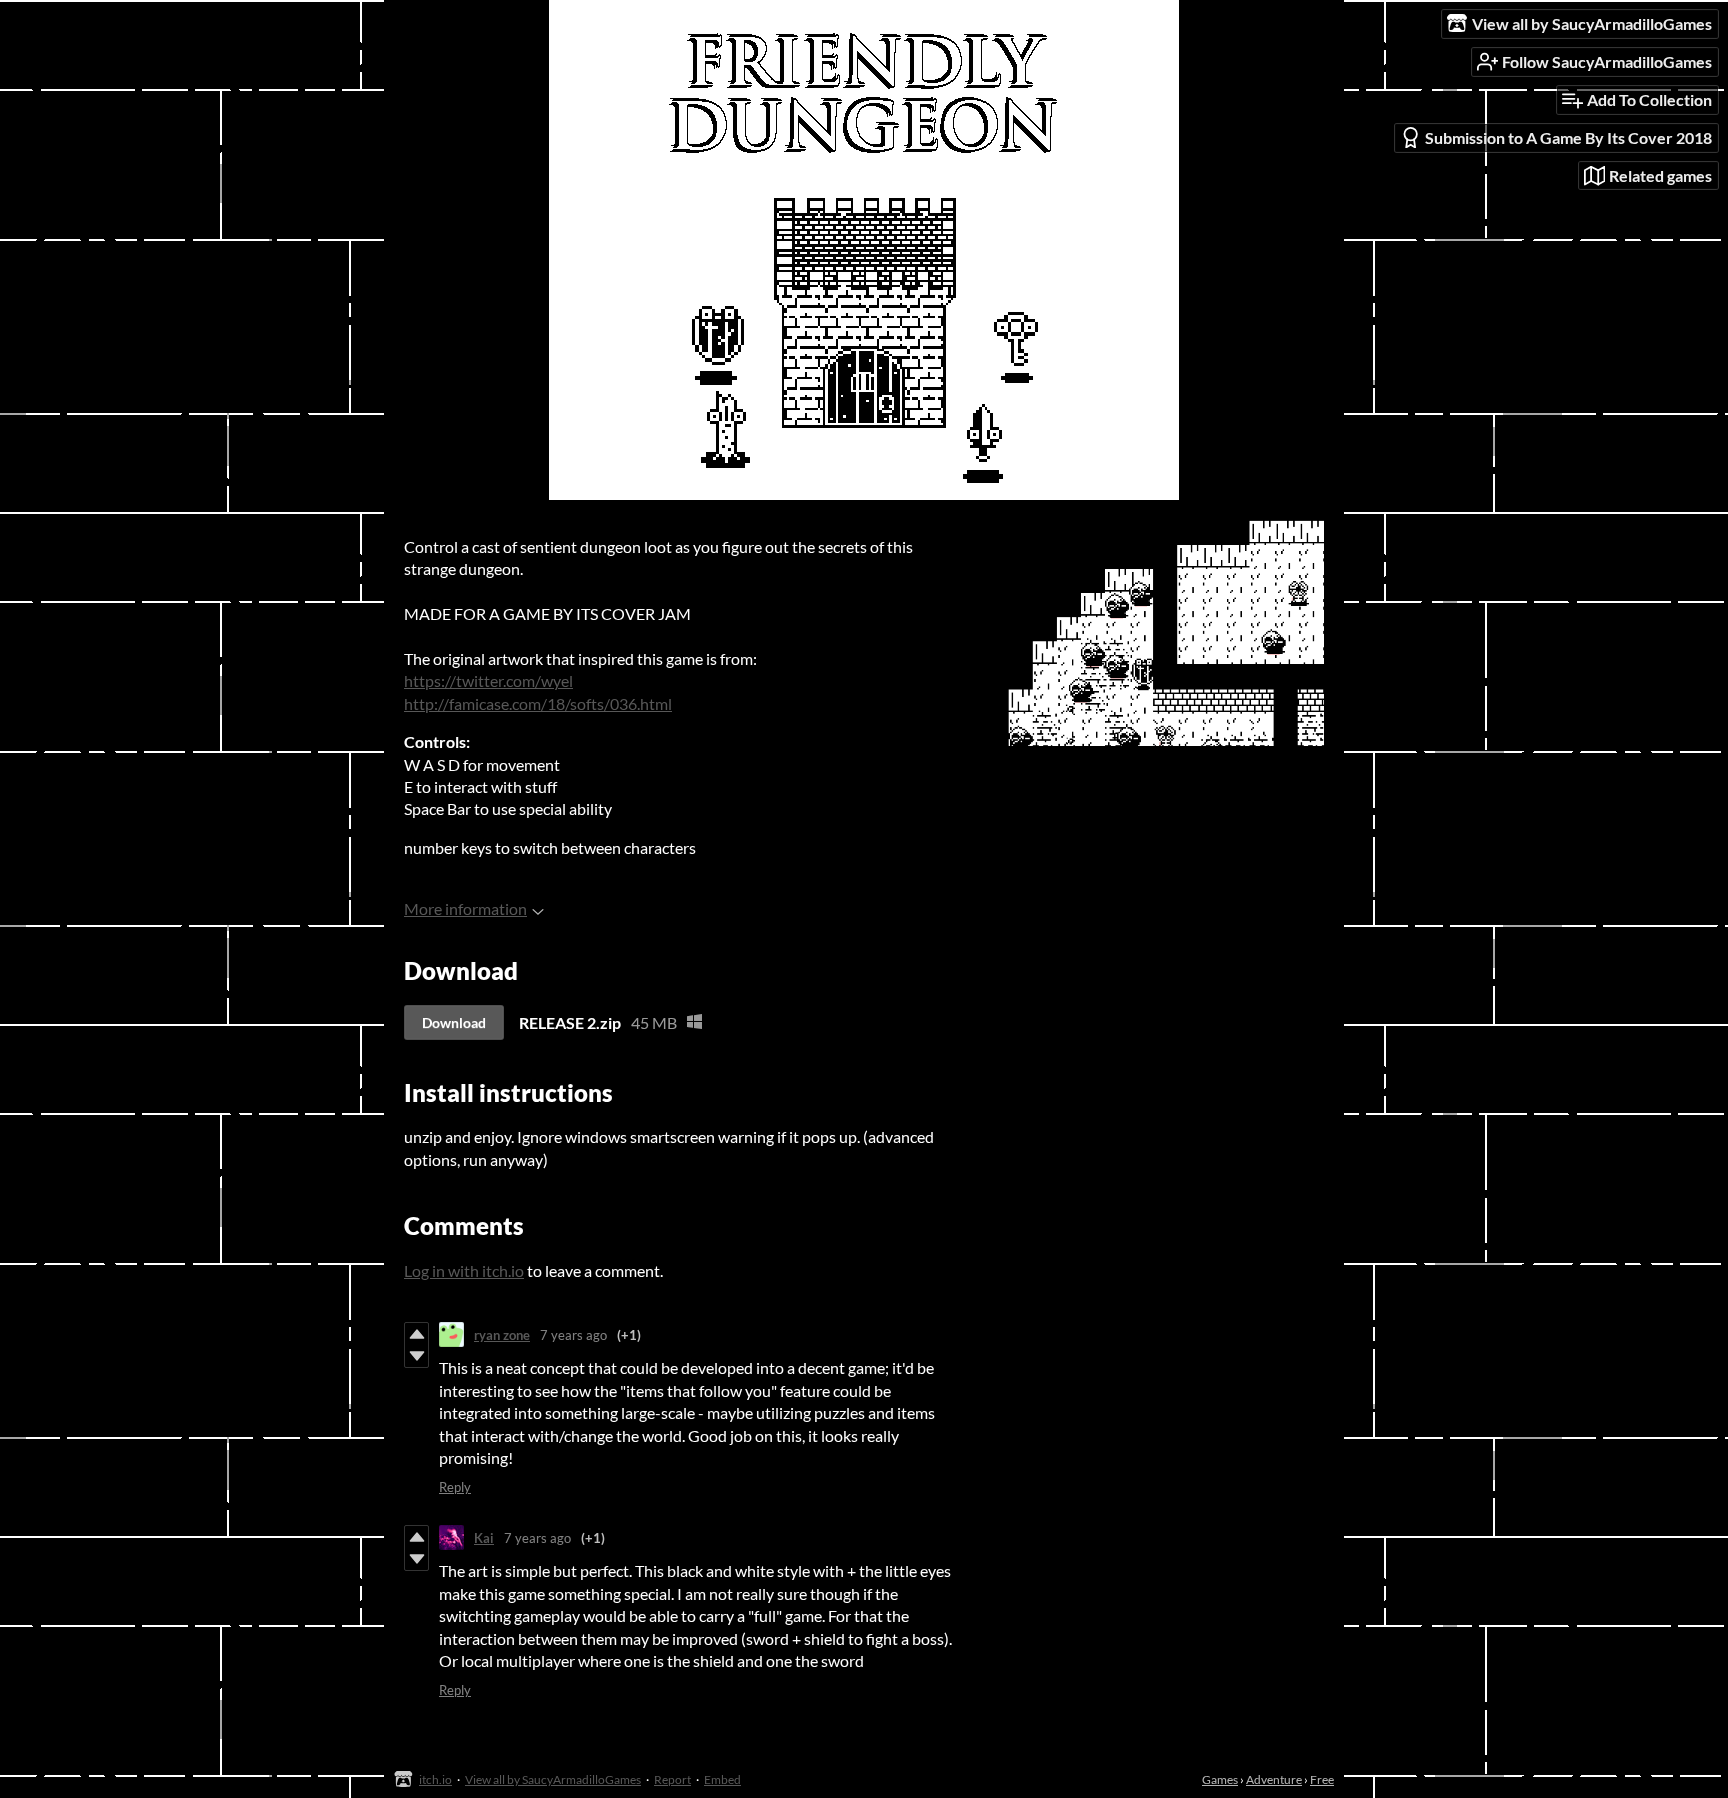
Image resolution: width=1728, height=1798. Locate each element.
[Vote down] (416, 1356)
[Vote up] (416, 1334)
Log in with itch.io (464, 1270)
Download (454, 1022)
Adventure (1274, 1779)
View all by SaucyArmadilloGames (553, 1779)
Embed (722, 1779)
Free (1322, 1779)
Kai (484, 1538)
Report (672, 1779)
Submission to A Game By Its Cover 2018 (1568, 137)
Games (1220, 1779)
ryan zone (502, 1335)
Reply (455, 1487)
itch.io (435, 1779)
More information (465, 908)
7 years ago (573, 1335)
